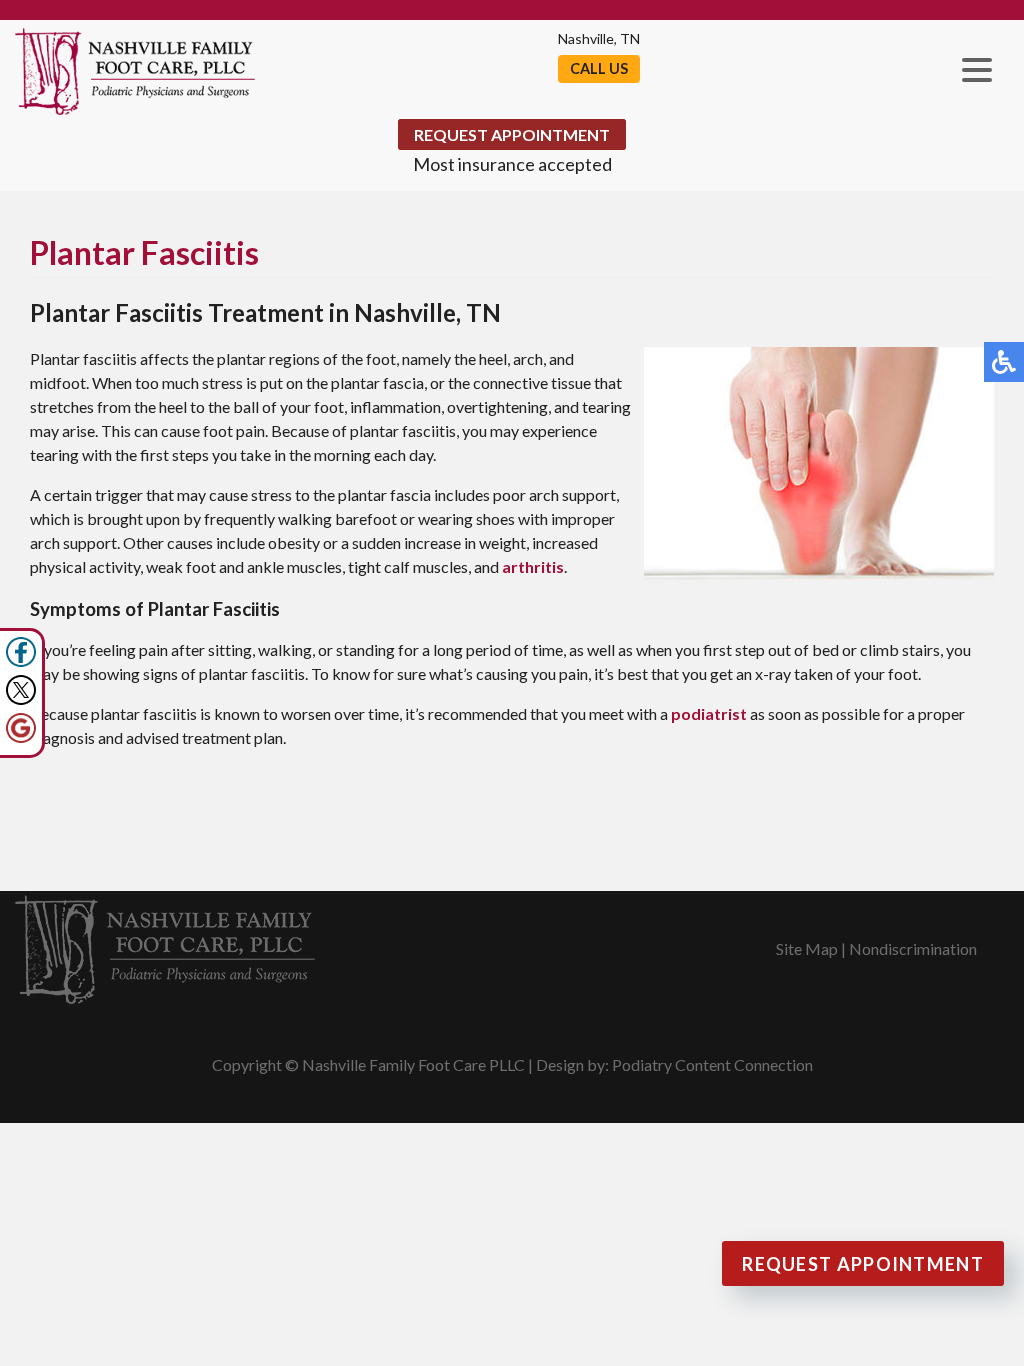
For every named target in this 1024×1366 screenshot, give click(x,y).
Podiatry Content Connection (712, 1064)
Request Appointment (512, 134)
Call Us (599, 68)
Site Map (807, 948)
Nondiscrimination (913, 948)
